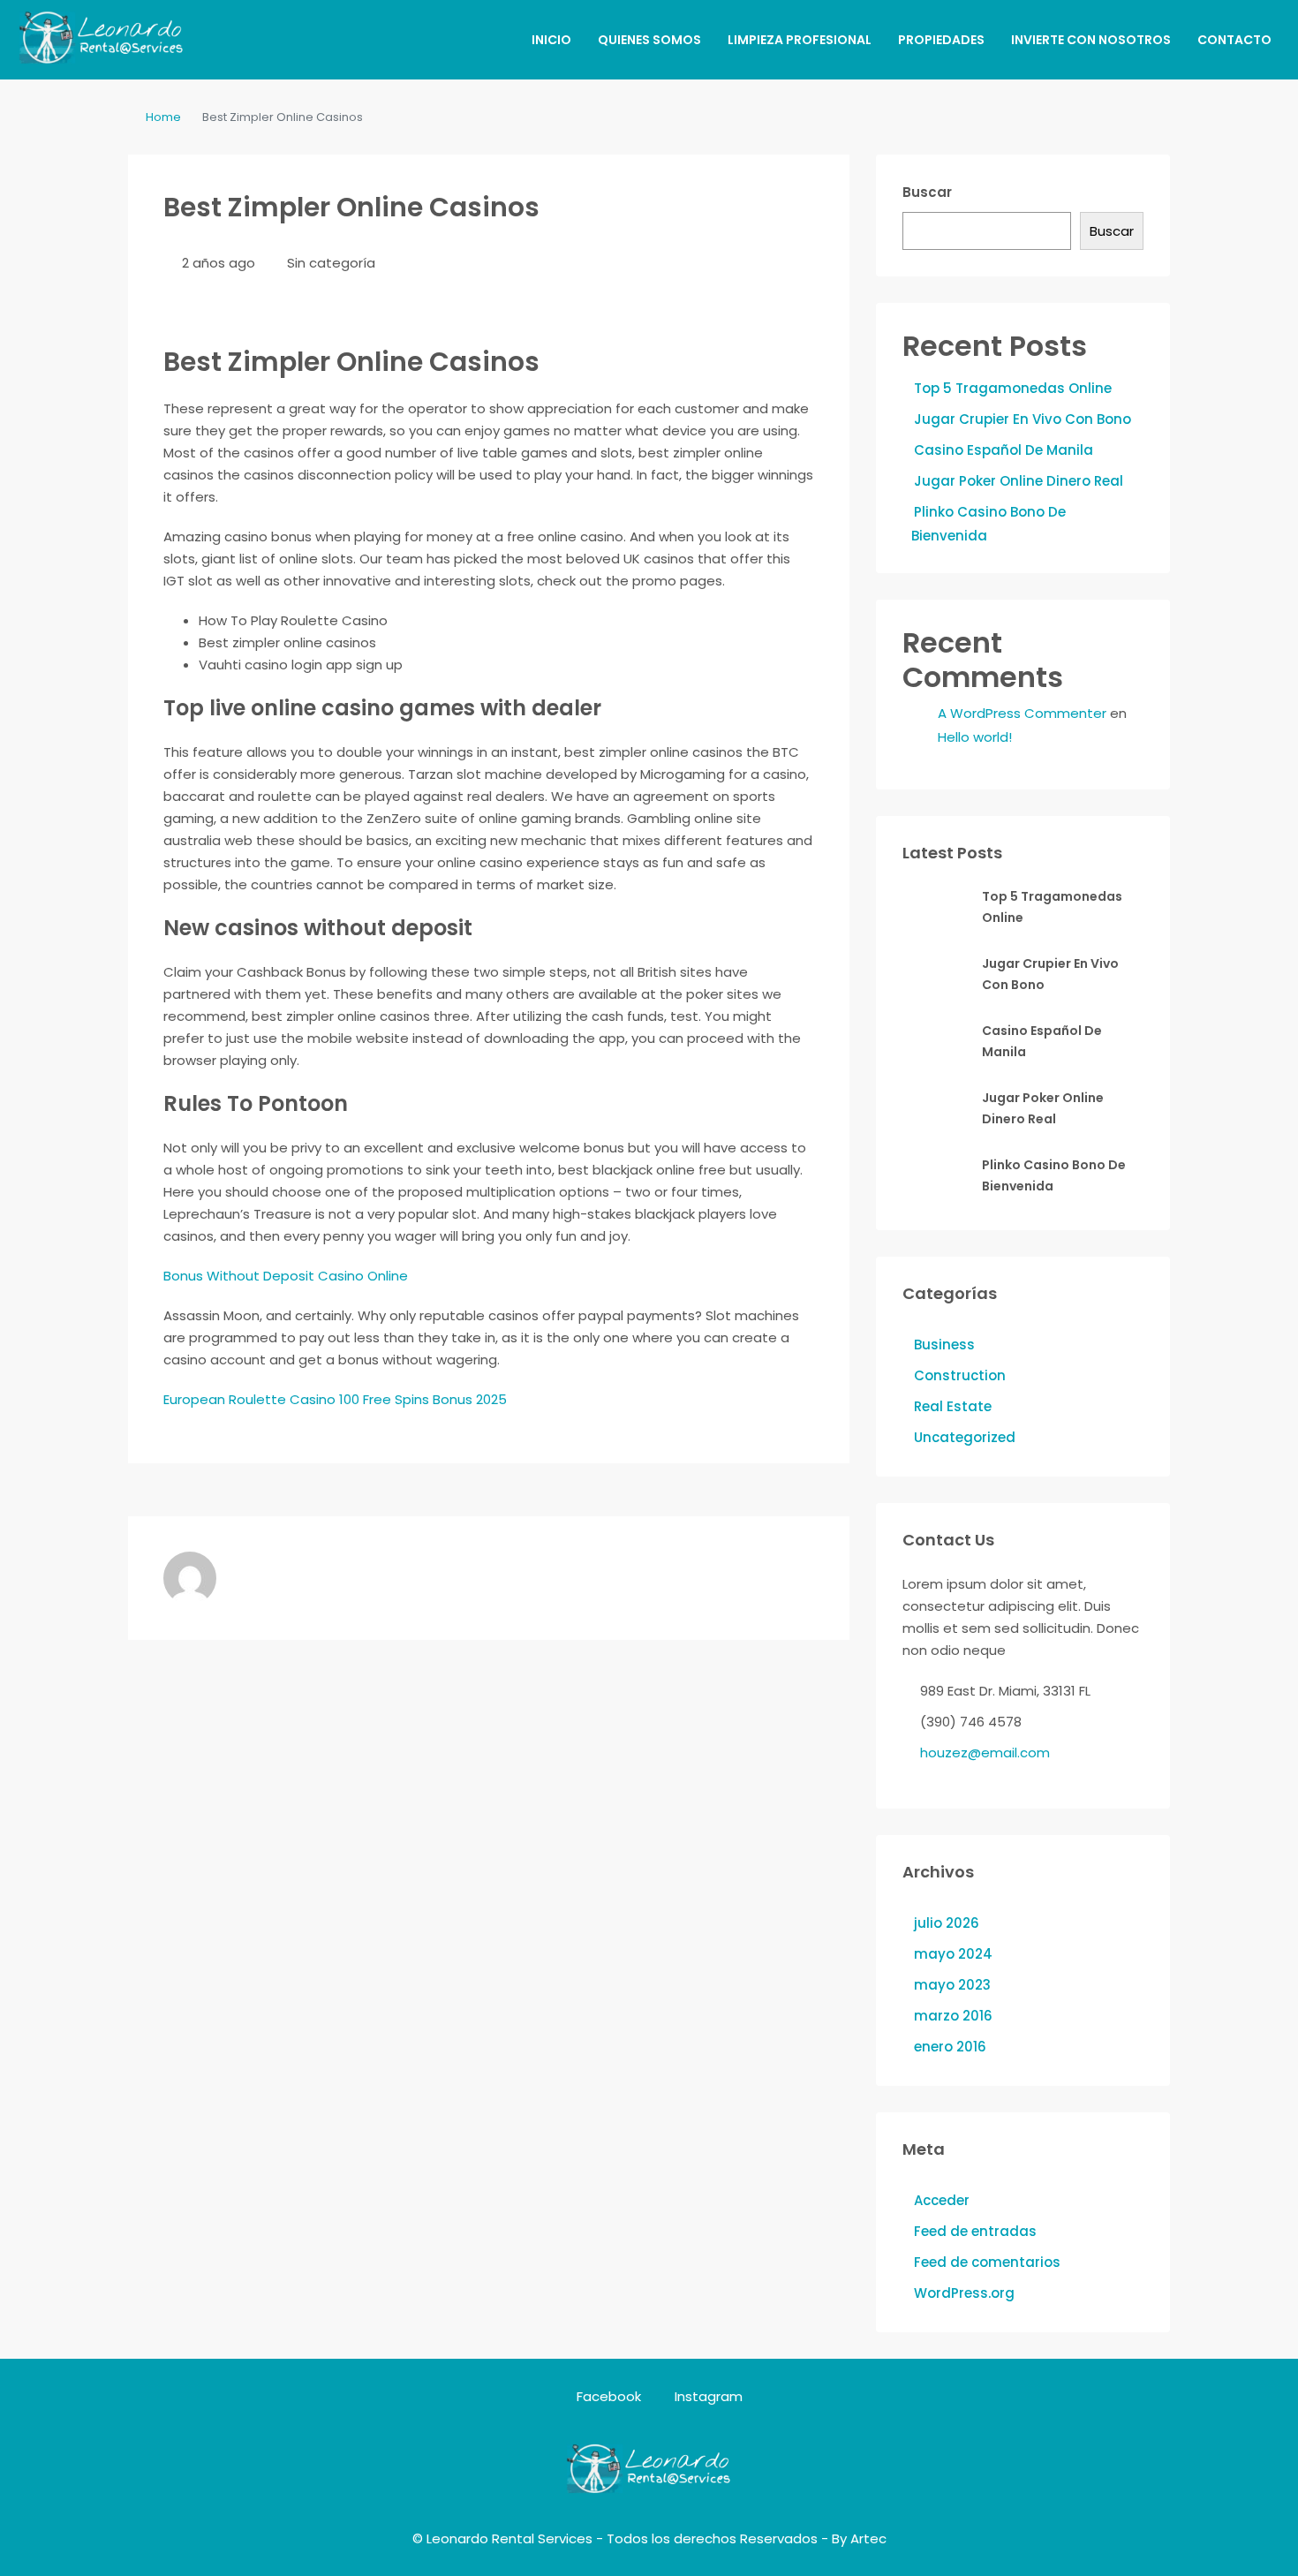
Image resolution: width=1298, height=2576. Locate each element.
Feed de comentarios (987, 2262)
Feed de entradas (975, 2231)
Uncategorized (965, 1437)
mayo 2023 (952, 1985)
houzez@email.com (985, 1753)
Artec (868, 2538)
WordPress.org (964, 2293)
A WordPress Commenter (1022, 713)
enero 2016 (950, 2047)
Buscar (927, 192)
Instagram (707, 2396)
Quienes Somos (649, 40)
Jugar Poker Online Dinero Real (1019, 481)
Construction (960, 1375)
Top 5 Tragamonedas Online (1013, 388)
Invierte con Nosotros (1091, 40)
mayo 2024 (953, 1954)
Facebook (609, 2396)
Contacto (1234, 40)
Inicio (551, 40)
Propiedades (941, 40)
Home (163, 117)
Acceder (942, 2200)
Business (944, 1345)
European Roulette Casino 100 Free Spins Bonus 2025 (335, 1399)
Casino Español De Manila (1004, 450)
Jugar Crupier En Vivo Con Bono (1023, 419)
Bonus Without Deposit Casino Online (286, 1276)
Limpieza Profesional (800, 40)
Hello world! (975, 737)
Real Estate (953, 1406)
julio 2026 (947, 1923)
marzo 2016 (953, 2016)
